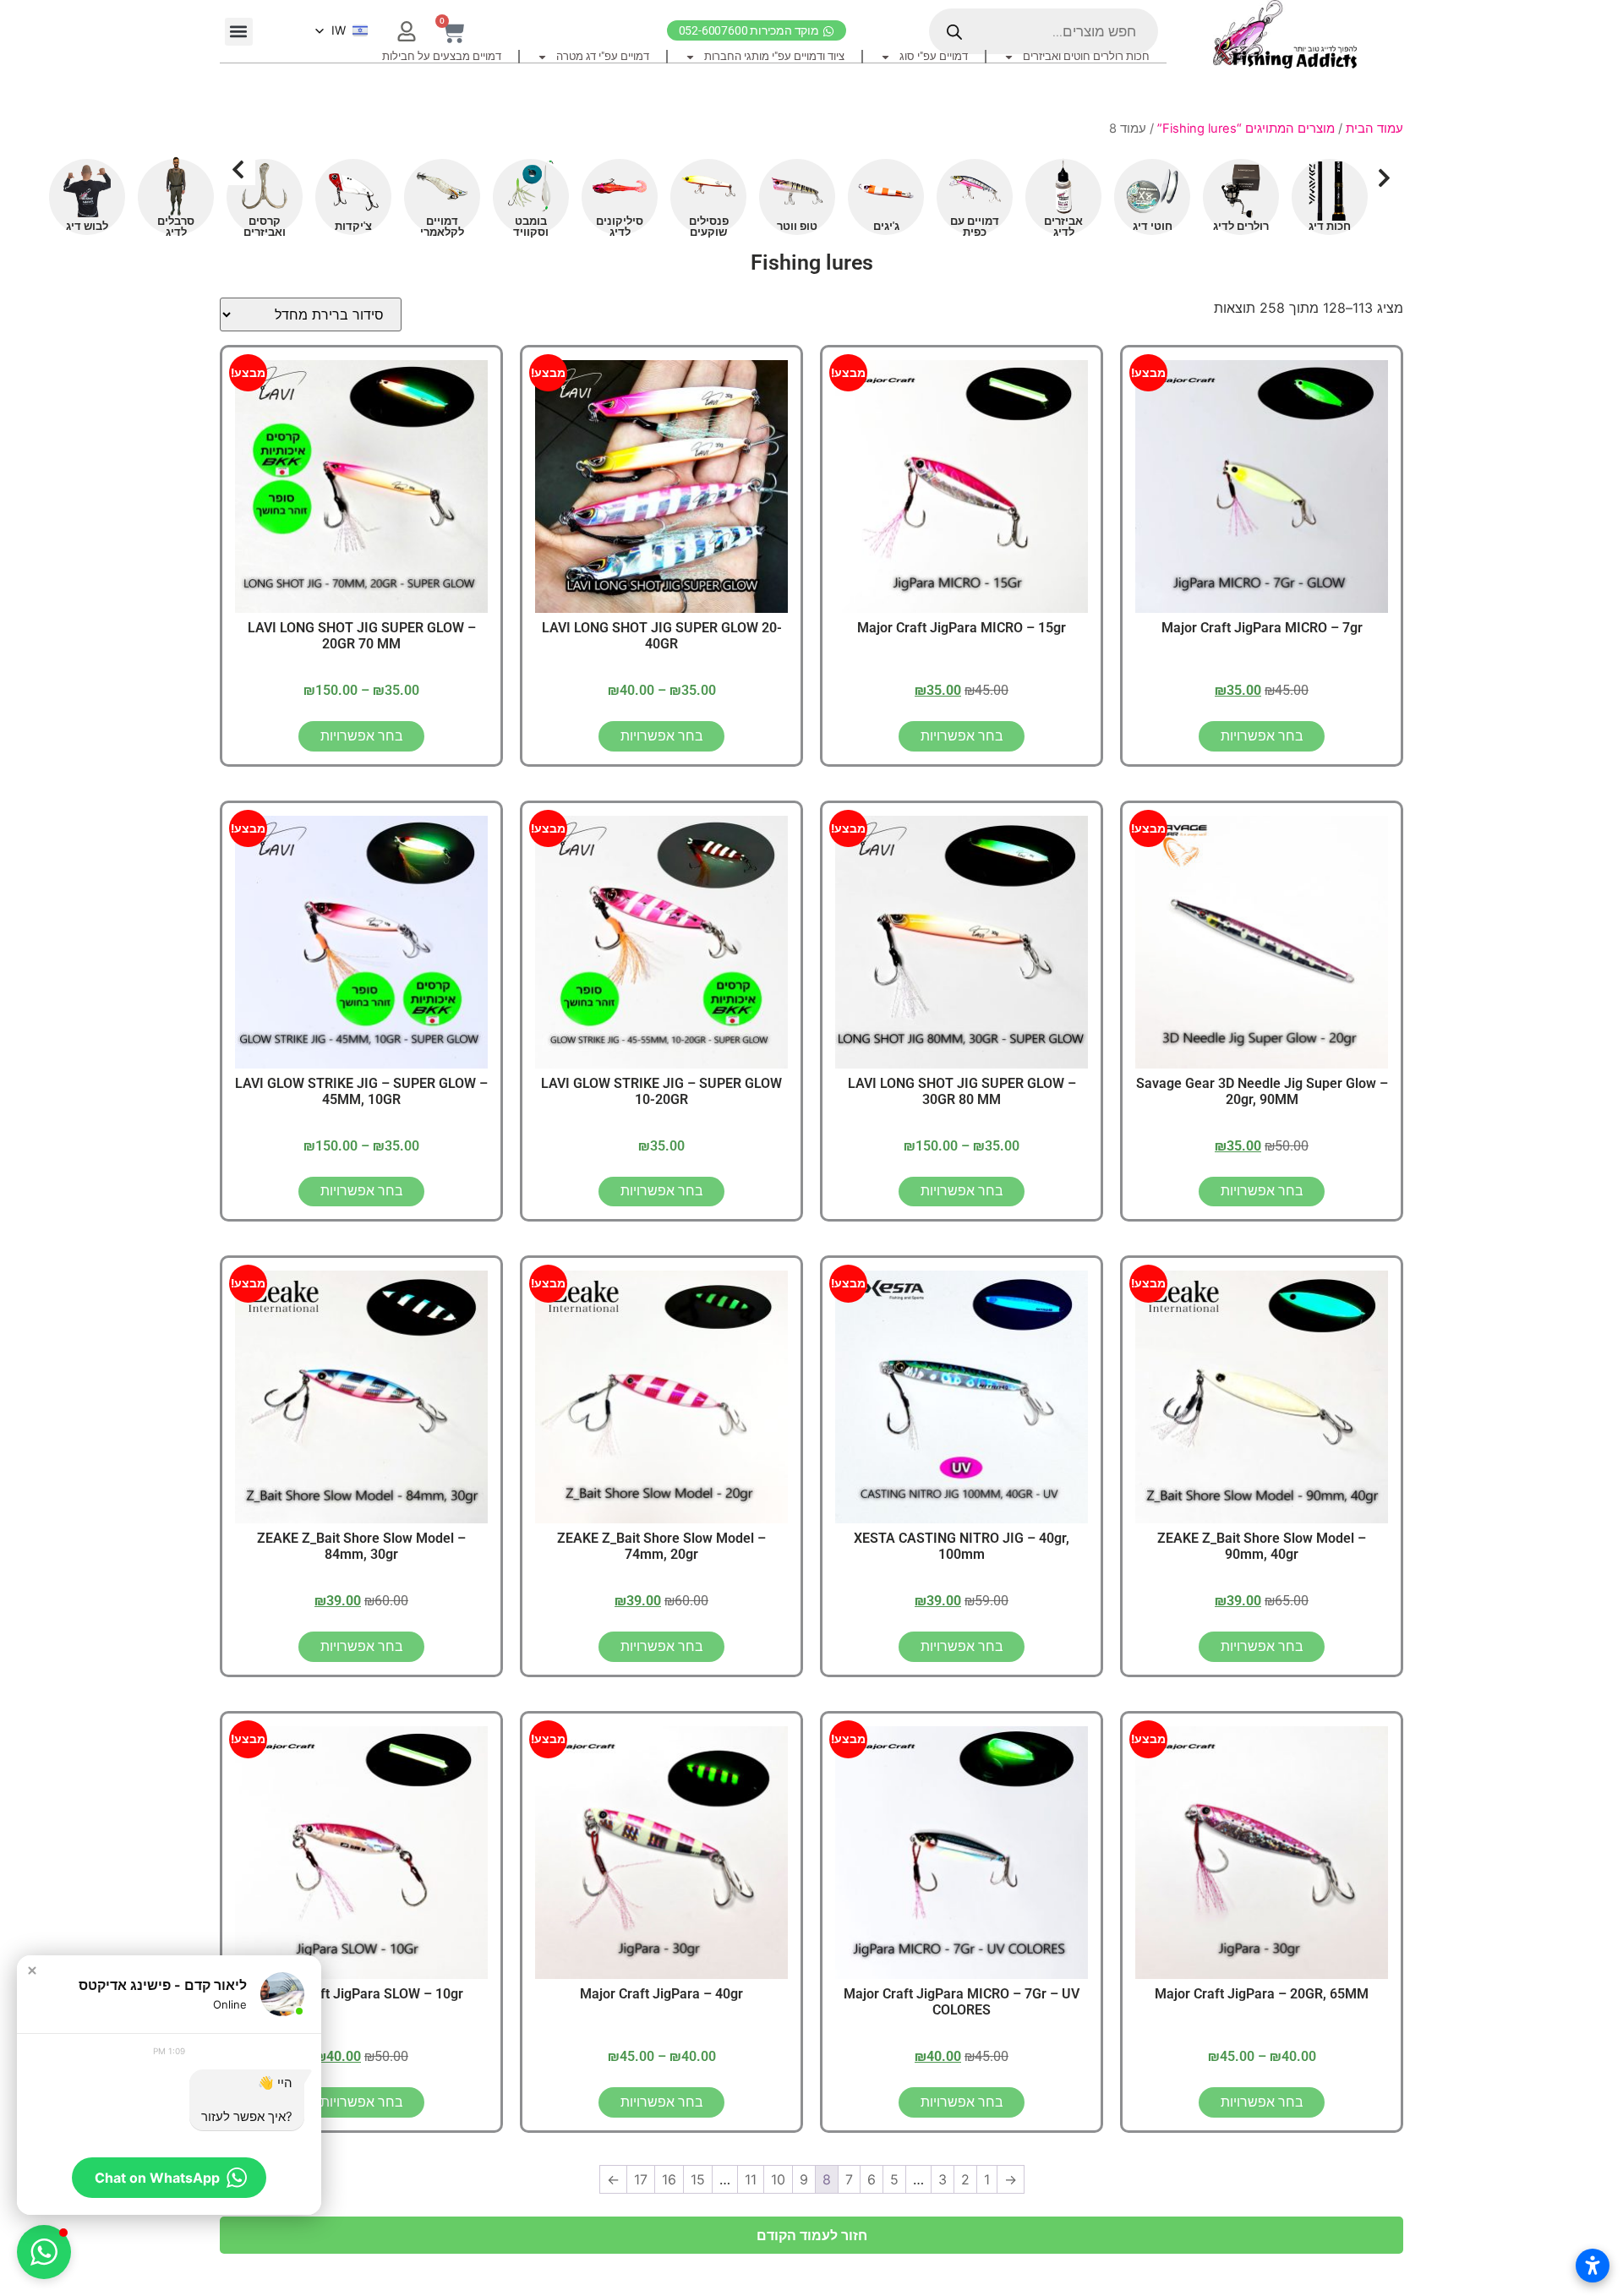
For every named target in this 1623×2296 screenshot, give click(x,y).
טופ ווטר (797, 226)
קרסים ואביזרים (265, 227)
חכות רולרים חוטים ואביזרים (1086, 56)
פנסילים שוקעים (709, 227)
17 (641, 2179)
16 (669, 2179)
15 (698, 2179)
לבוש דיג (87, 226)
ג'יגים (886, 226)
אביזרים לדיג (1063, 227)
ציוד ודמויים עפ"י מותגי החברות (774, 56)
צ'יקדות (353, 226)
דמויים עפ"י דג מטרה (603, 56)
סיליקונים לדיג (620, 227)
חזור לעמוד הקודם (812, 2235)
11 (751, 2179)
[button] (239, 32)
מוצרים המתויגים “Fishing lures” (1246, 128)
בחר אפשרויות (1262, 736)
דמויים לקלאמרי (442, 227)
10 (778, 2179)
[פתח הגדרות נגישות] (1593, 2266)
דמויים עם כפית (975, 227)
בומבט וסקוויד (531, 227)
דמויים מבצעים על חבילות (442, 56)
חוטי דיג (1153, 226)
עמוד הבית (1374, 128)
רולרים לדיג (1241, 226)
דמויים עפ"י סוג (934, 56)
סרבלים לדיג (176, 227)
